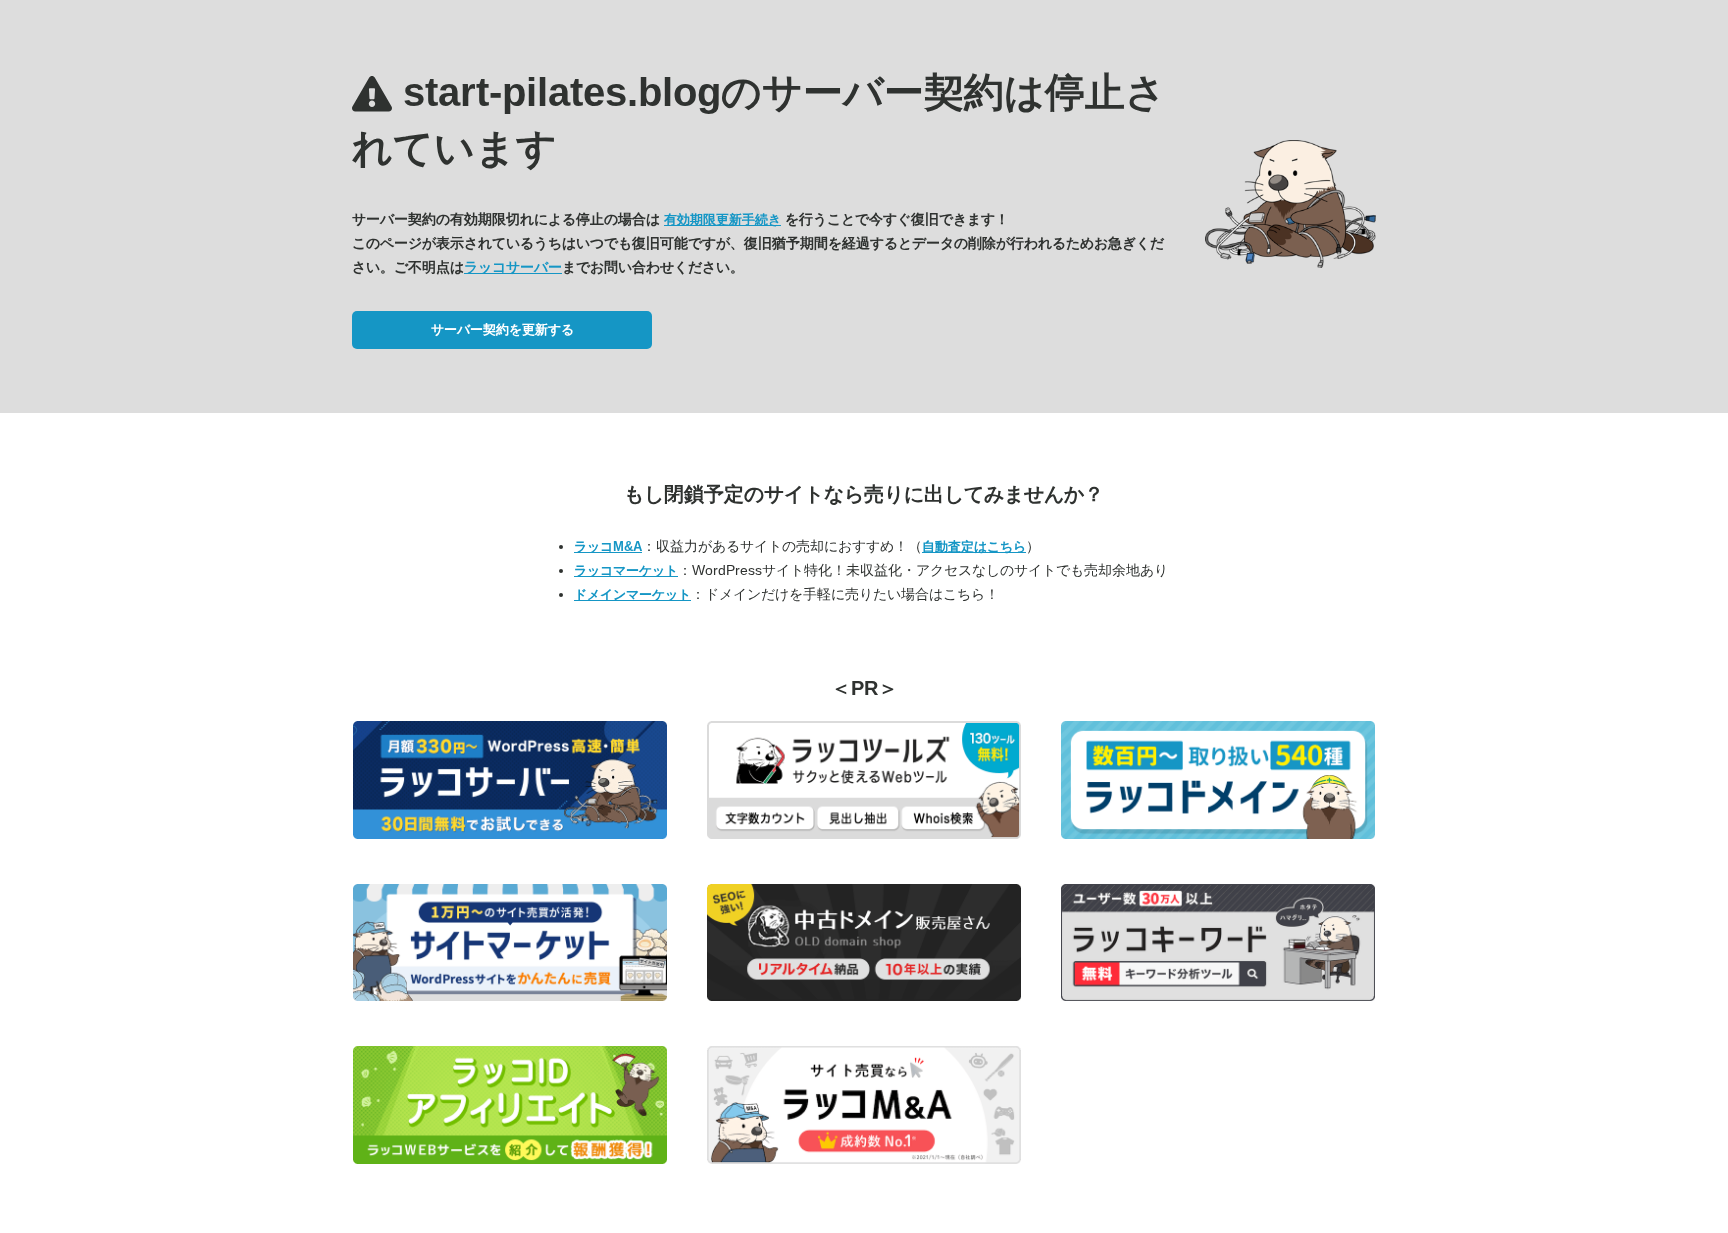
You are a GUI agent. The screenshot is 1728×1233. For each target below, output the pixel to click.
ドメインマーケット (632, 594)
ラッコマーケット (626, 570)
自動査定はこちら (974, 546)
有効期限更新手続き (722, 219)
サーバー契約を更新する (502, 329)
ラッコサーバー (513, 267)
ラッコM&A (608, 546)
